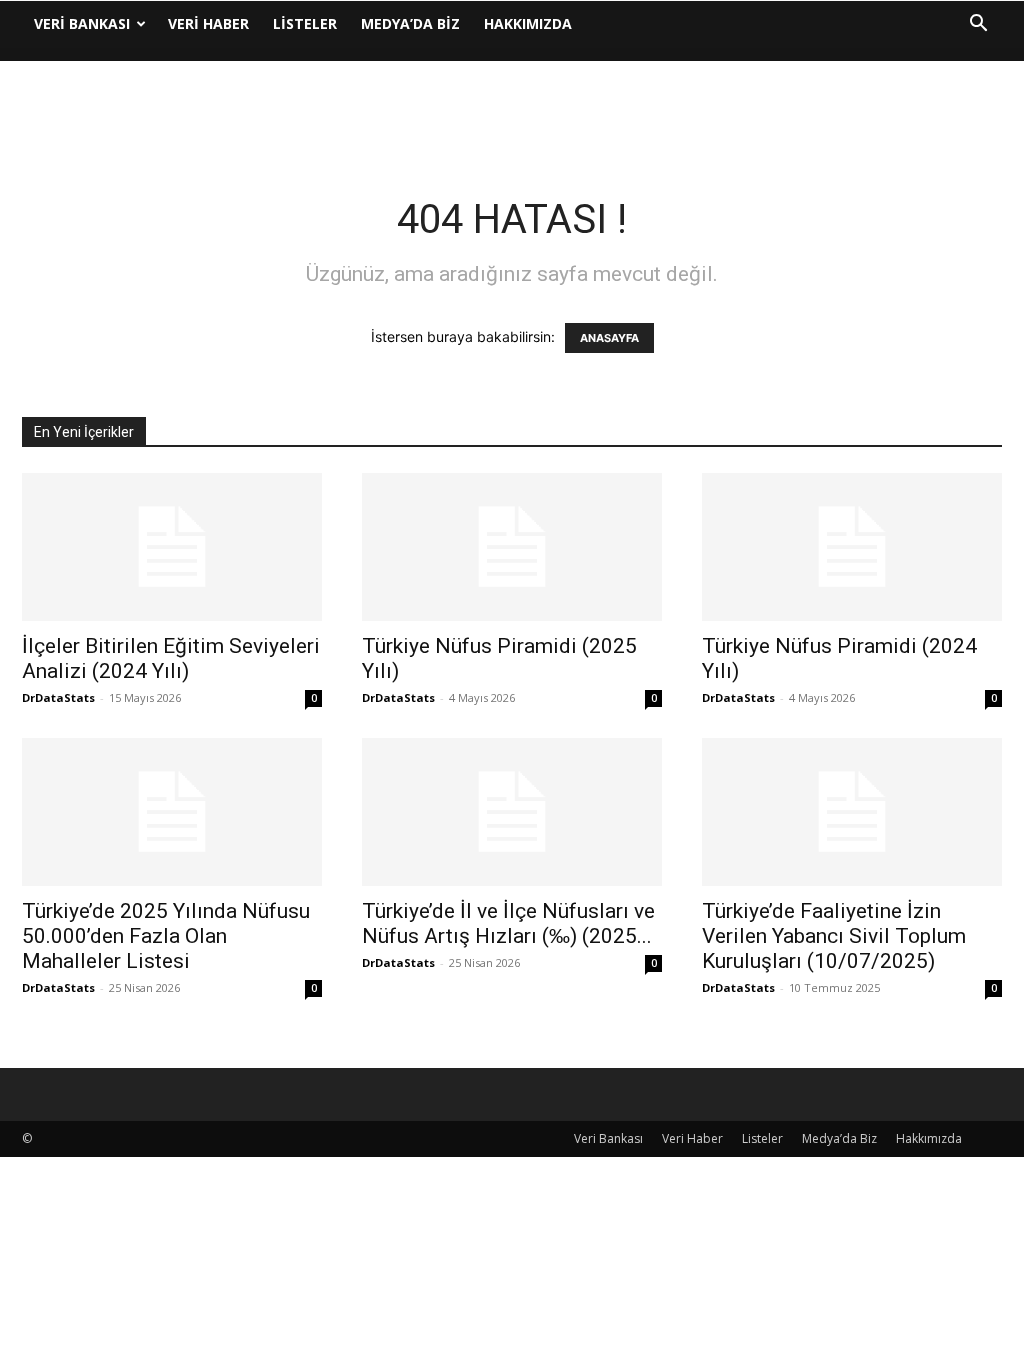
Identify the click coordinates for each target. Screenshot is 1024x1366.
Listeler (305, 23)
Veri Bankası (82, 23)
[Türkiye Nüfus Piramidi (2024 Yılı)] (852, 547)
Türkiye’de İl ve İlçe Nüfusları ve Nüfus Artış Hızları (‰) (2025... (508, 923)
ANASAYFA (609, 338)
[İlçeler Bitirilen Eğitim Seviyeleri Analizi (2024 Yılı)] (172, 547)
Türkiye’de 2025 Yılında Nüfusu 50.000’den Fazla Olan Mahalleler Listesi (166, 936)
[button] (978, 25)
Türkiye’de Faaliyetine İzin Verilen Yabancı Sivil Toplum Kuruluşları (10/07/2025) (834, 936)
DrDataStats (58, 697)
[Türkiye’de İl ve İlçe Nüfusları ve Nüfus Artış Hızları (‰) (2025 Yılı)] (512, 812)
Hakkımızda (528, 23)
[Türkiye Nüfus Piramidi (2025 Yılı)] (512, 547)
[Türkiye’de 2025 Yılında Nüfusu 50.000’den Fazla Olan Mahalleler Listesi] (172, 812)
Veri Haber (208, 23)
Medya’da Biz (410, 23)
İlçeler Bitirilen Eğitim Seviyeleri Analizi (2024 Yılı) (171, 658)
